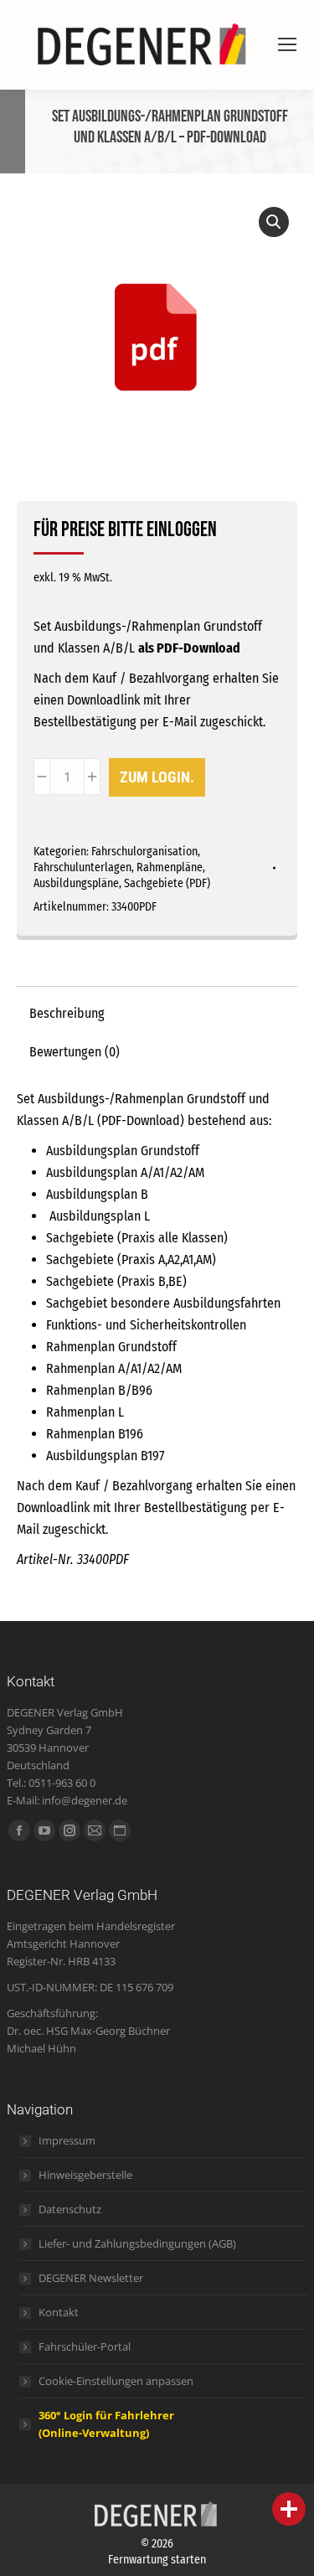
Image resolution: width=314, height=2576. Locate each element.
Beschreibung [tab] (67, 1013)
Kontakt (59, 2312)
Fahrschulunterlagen (82, 867)
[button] (274, 222)
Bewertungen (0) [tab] (75, 1052)
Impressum (67, 2140)
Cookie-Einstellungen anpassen (116, 2381)
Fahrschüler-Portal (85, 2346)
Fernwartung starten (157, 2560)
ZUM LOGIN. (157, 777)
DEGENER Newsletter (91, 2278)
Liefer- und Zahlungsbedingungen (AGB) (137, 2243)
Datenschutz (70, 2209)
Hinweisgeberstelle (85, 2175)
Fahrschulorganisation (144, 852)
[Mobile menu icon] (287, 44)
